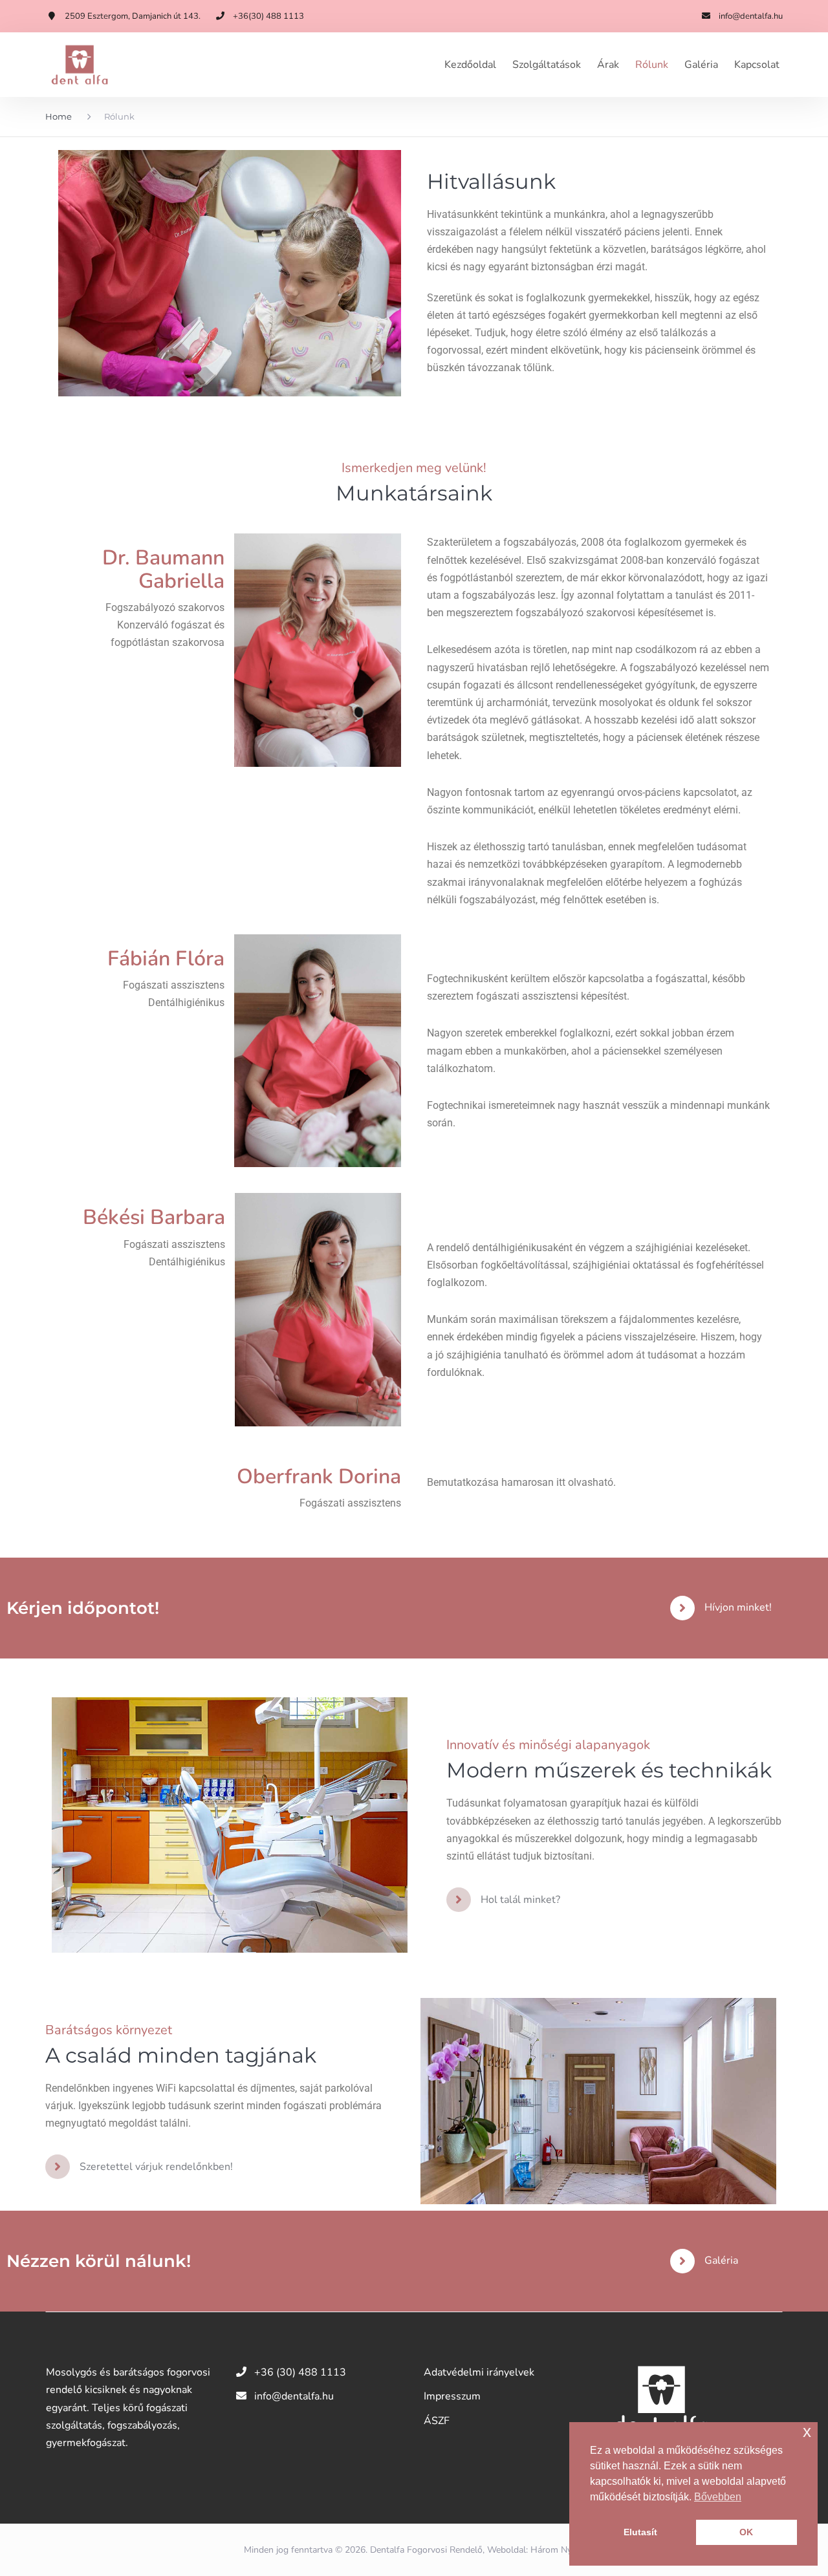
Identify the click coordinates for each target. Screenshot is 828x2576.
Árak (608, 65)
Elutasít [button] (640, 2532)
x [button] (807, 2431)
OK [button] (746, 2532)
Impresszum (452, 2396)
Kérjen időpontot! (83, 1608)
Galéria (701, 65)
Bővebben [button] (718, 2497)
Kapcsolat (757, 65)
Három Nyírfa (558, 2550)
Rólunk (652, 65)
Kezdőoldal (470, 65)
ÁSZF (437, 2421)
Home (59, 116)
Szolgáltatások (547, 65)
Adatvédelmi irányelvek (479, 2372)
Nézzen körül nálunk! (99, 2261)
